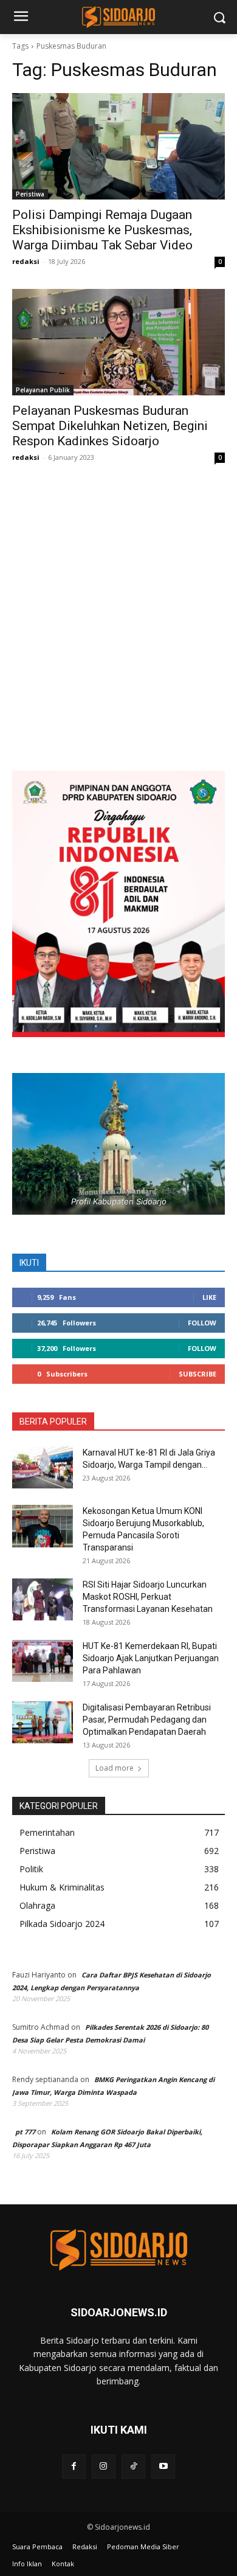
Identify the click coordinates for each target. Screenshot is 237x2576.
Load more (115, 1768)
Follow (202, 1323)
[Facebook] (74, 2466)
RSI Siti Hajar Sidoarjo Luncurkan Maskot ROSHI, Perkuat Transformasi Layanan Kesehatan (148, 1597)
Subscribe (197, 1374)
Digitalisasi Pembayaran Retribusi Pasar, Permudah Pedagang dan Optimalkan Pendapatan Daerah (147, 1720)
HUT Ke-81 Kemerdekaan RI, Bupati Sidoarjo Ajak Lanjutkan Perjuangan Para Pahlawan (151, 1658)
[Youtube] (163, 2466)
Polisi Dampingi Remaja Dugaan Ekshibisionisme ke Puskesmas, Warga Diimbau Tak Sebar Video (102, 230)
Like (209, 1297)
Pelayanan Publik (43, 390)
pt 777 (25, 2132)
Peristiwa (30, 194)
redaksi (26, 261)
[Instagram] (104, 2466)
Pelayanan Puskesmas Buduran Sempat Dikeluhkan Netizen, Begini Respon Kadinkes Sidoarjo (110, 426)
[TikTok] (133, 2466)
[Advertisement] (118, 629)
